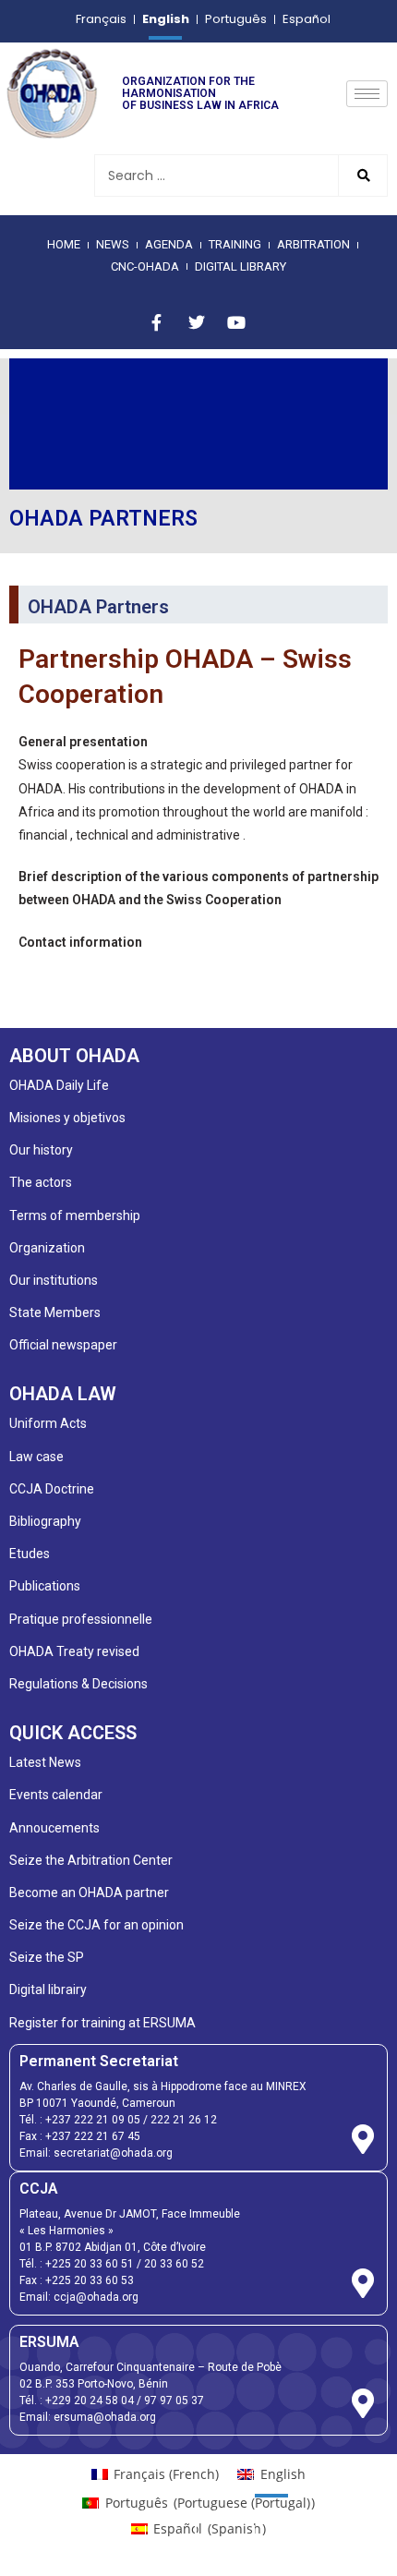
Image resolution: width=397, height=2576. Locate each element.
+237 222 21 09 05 (93, 2120)
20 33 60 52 (174, 2264)
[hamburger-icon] (367, 94)
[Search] (362, 176)
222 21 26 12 (184, 2120)
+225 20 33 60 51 (90, 2264)
